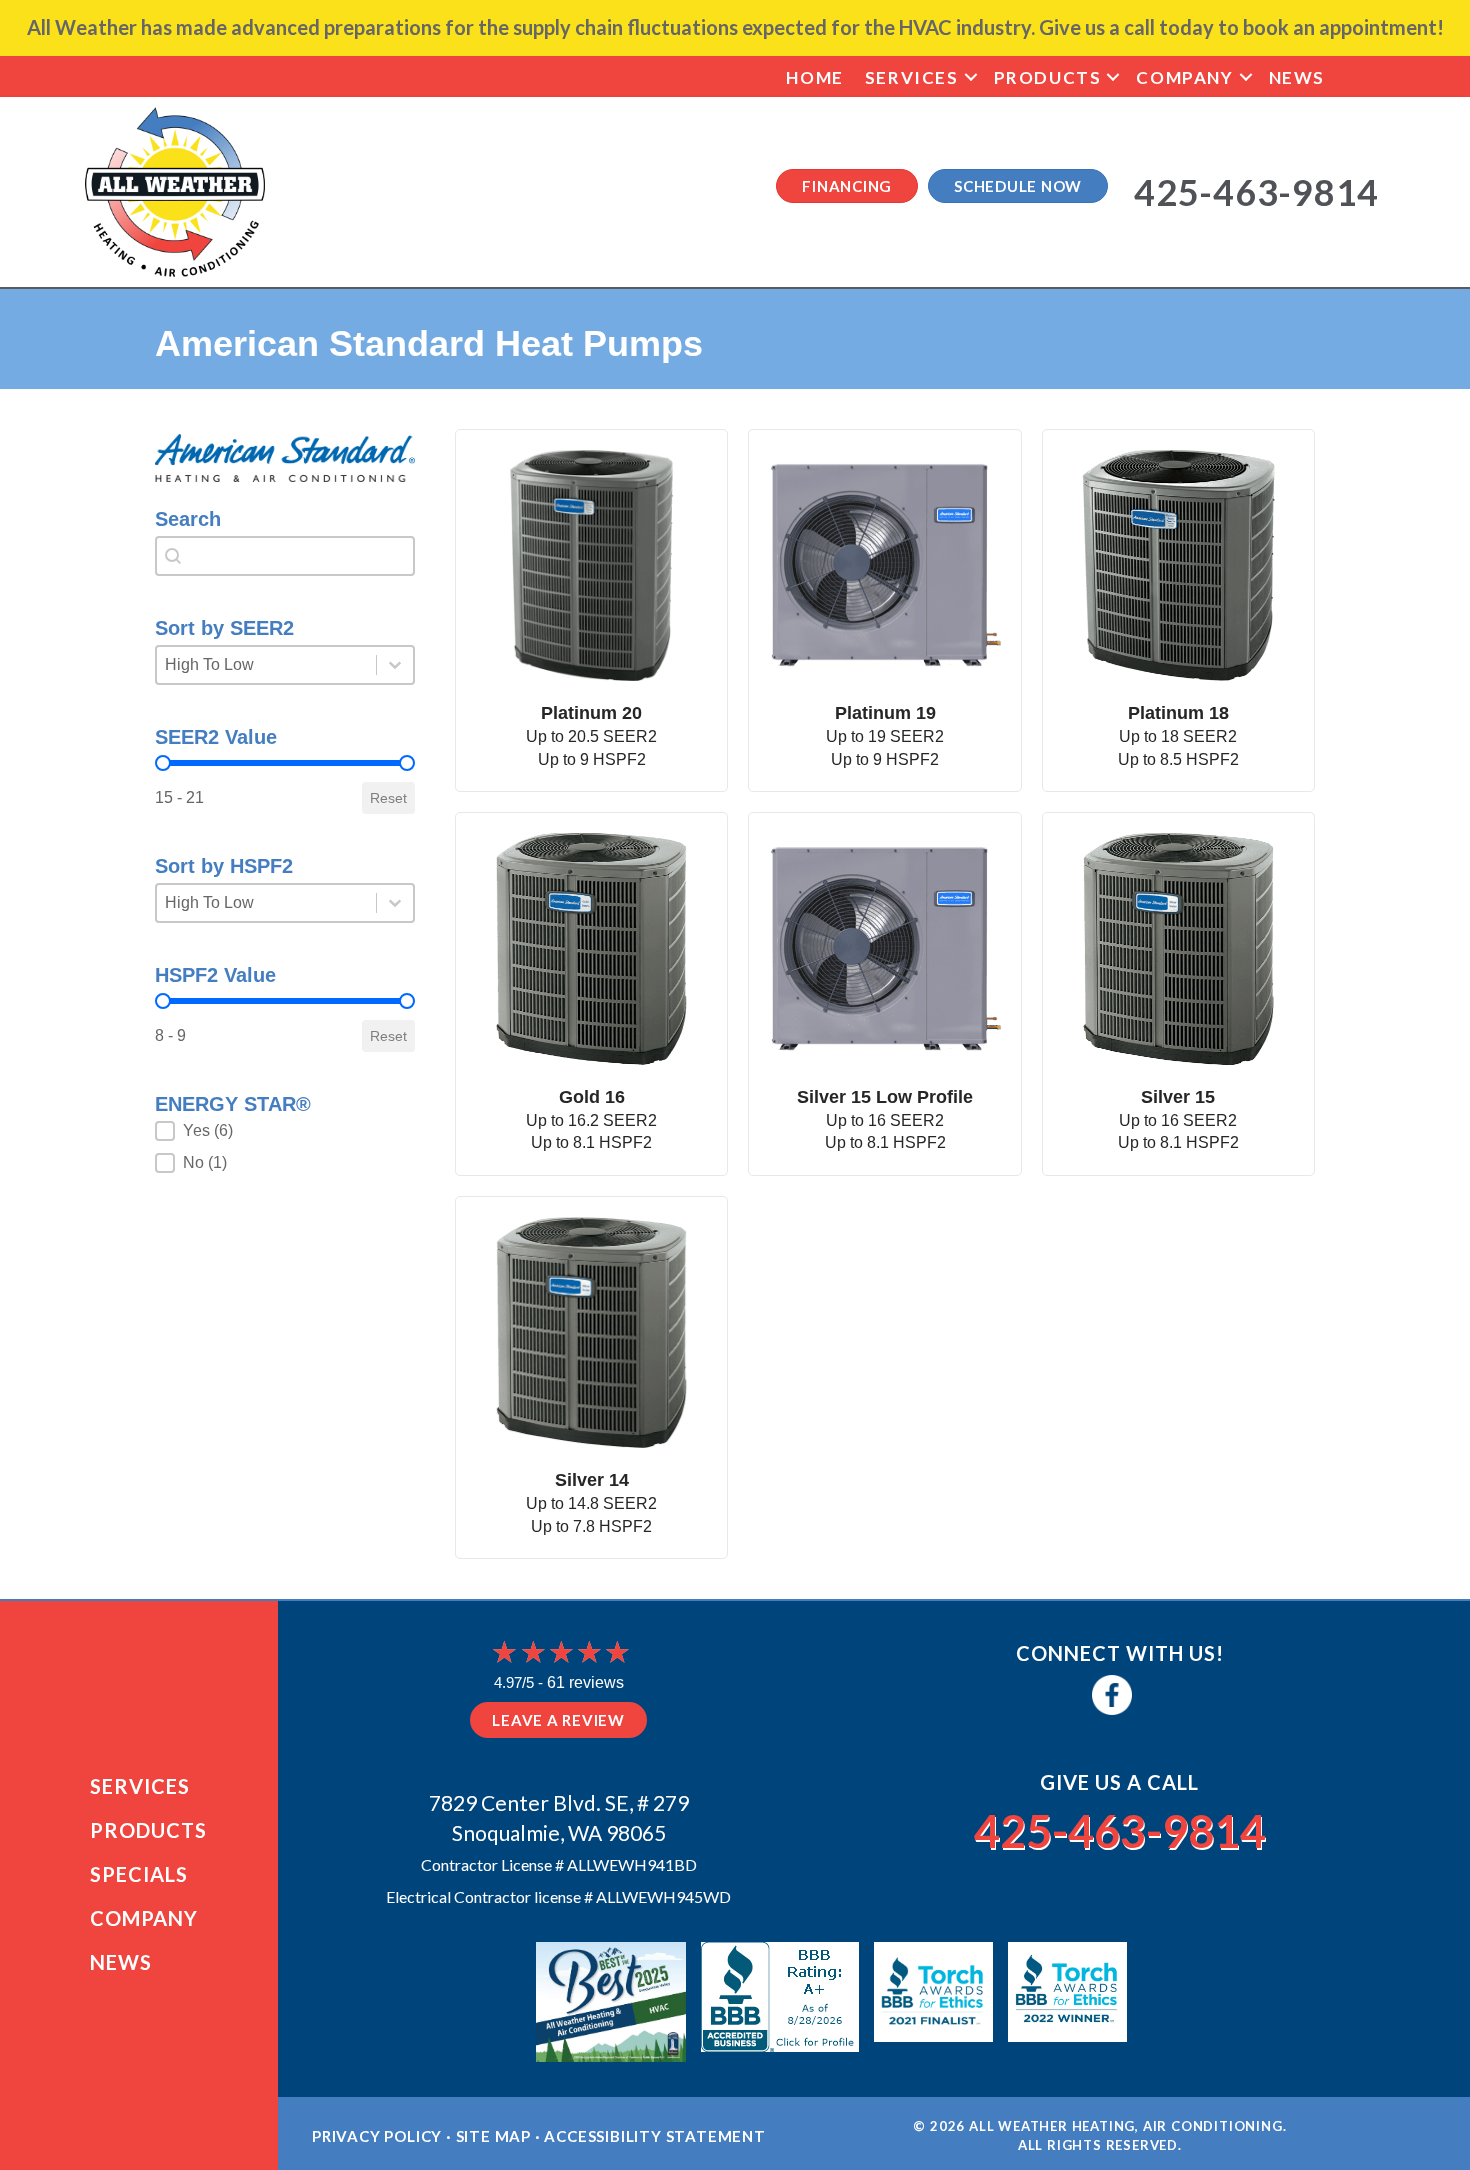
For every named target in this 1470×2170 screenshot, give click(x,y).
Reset (388, 798)
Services (912, 77)
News (1297, 77)
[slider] (163, 763)
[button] (971, 77)
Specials (139, 1874)
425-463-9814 (1120, 1831)
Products (1048, 77)
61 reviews (585, 1682)
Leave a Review (558, 1720)
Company (1184, 77)
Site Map (493, 2136)
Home (814, 77)
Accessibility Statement (654, 2136)
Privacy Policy (377, 2136)
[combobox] (285, 556)
